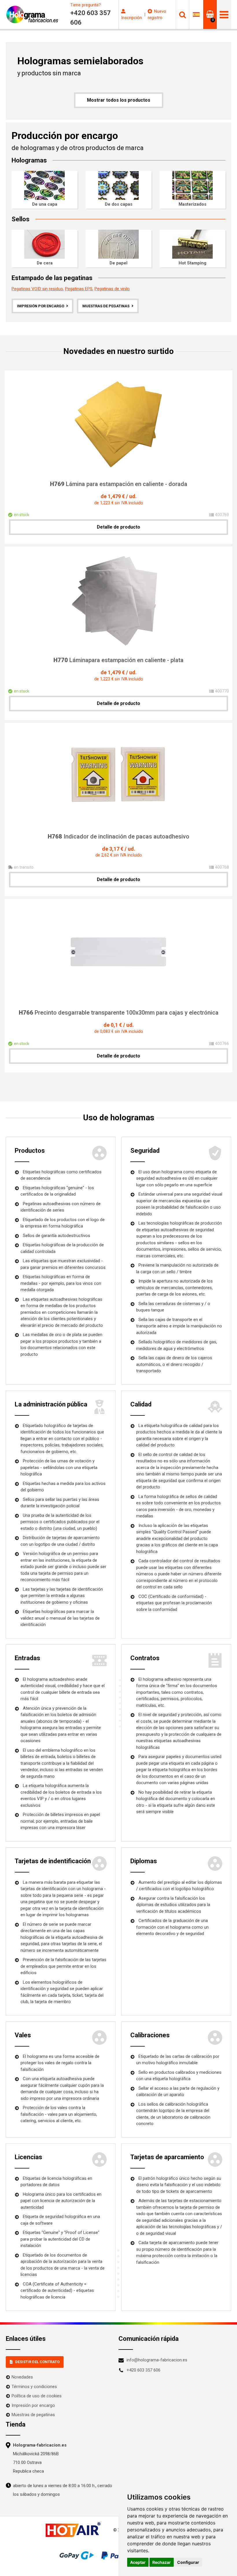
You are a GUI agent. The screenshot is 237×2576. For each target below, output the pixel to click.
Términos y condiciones (34, 2387)
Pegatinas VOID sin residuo (37, 289)
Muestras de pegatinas (106, 306)
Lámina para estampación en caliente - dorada (119, 484)
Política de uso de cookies (37, 2396)
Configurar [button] (188, 2562)
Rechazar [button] (162, 2562)
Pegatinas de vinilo (112, 289)
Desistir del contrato (37, 2362)
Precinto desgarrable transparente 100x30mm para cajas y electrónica (119, 1013)
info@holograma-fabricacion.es (157, 2360)
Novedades (22, 2377)
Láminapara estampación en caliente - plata (118, 660)
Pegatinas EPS (79, 289)
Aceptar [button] (138, 2562)
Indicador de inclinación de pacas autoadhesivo (118, 836)
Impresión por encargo (41, 306)
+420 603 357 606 (144, 2370)
